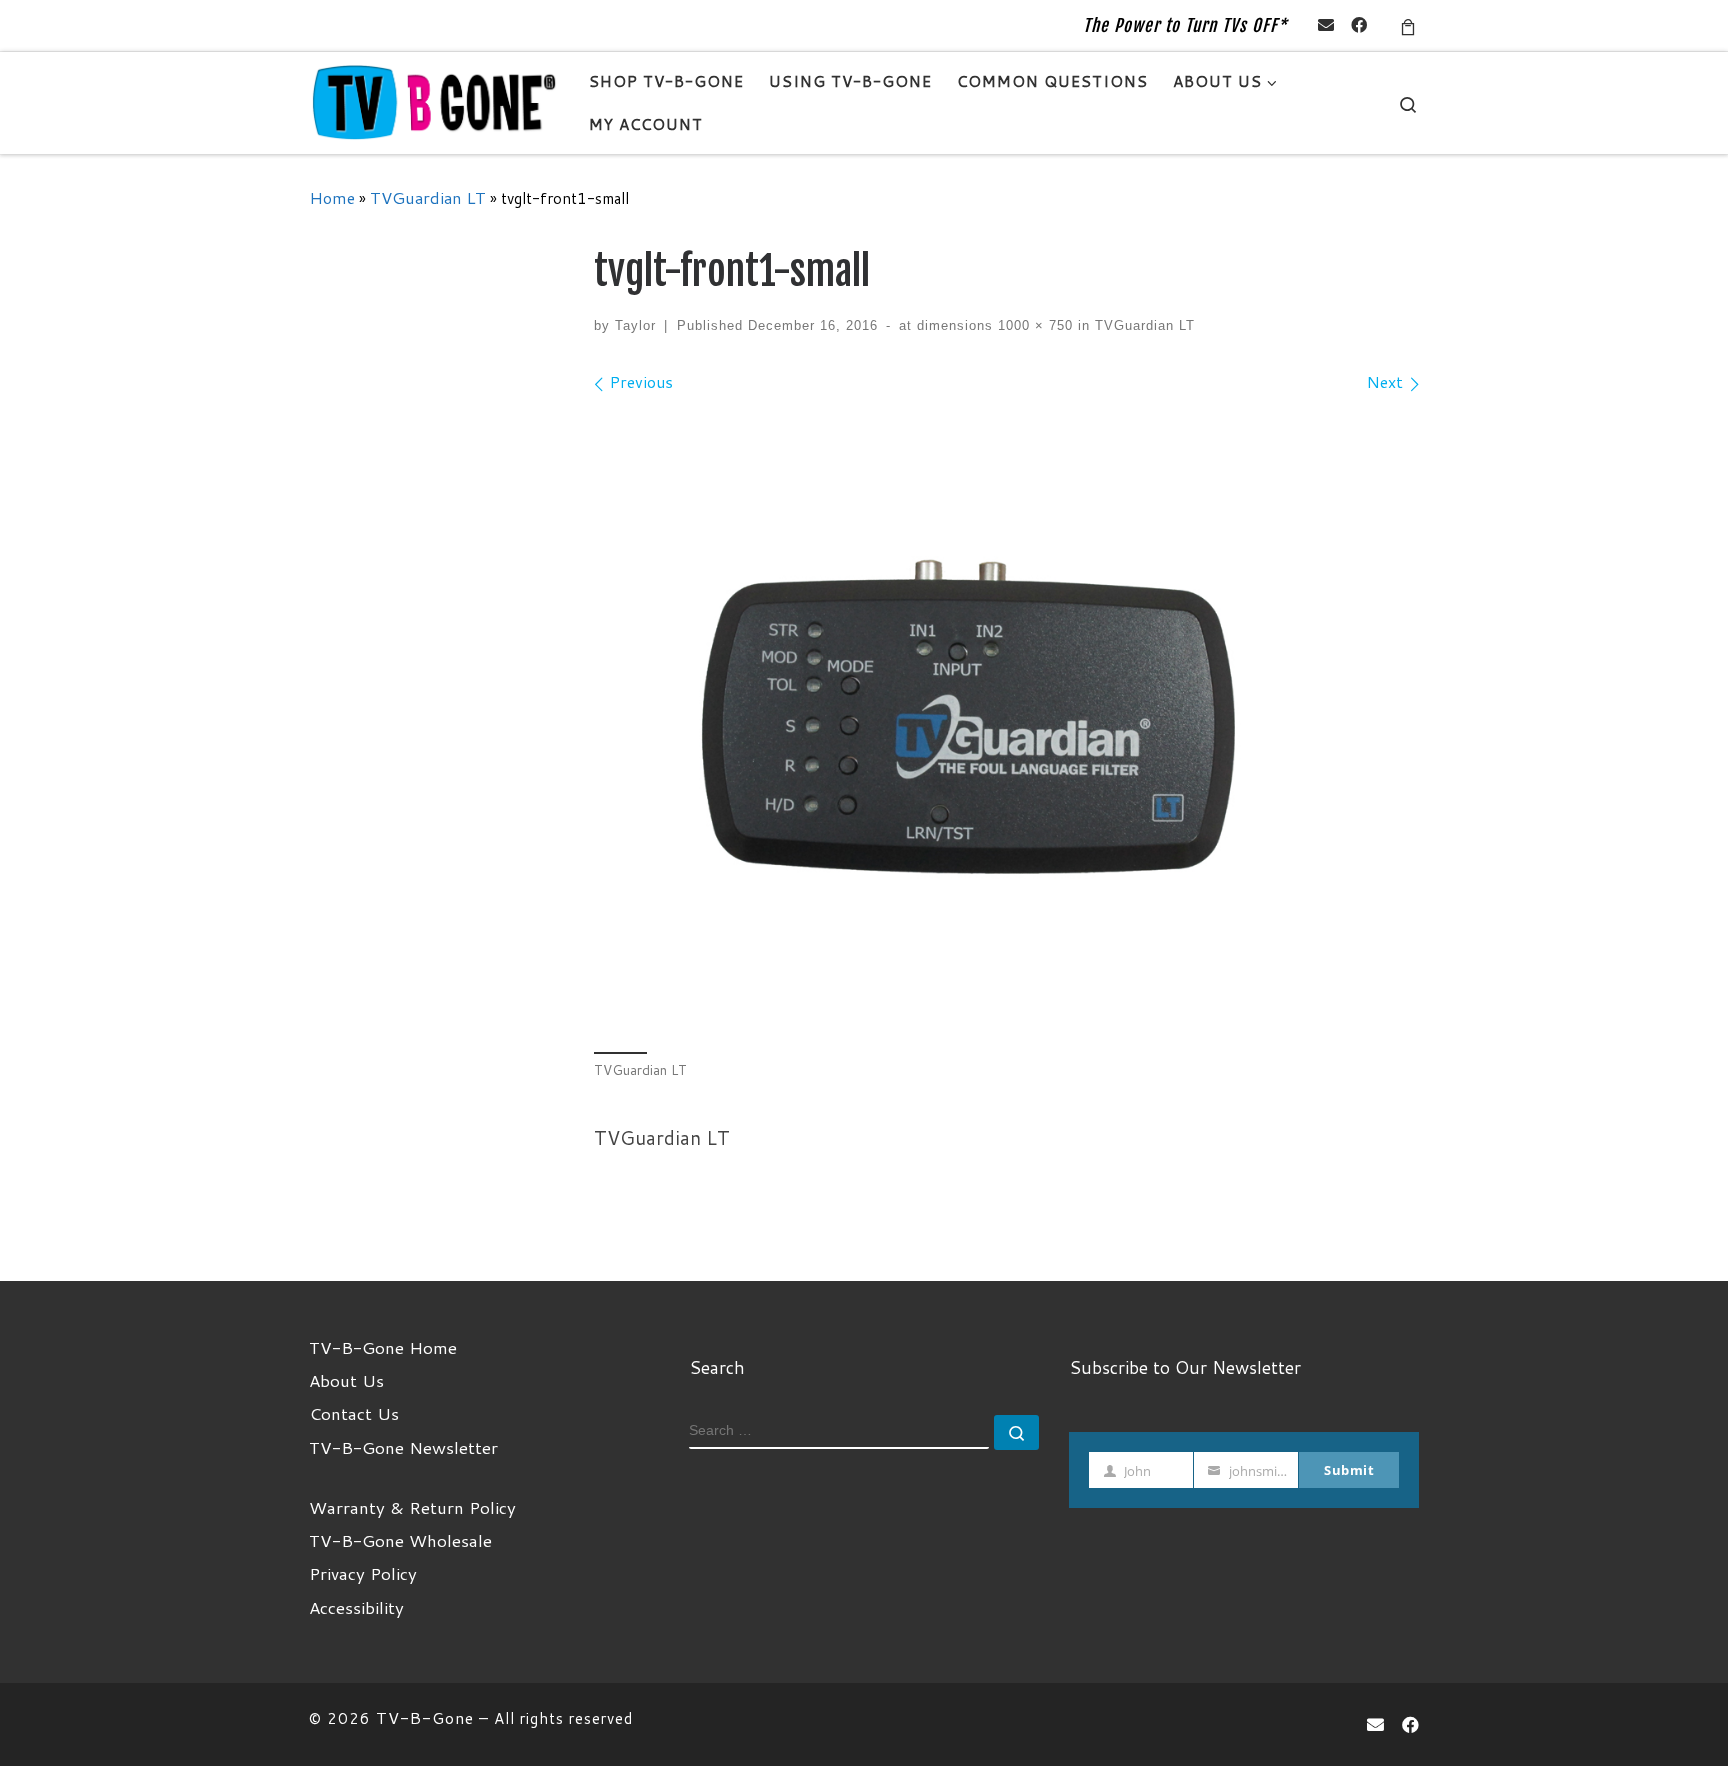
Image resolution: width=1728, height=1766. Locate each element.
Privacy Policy (363, 1573)
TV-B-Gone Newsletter (403, 1447)
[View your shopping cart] (1408, 25)
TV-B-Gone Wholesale (400, 1540)
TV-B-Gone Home (383, 1347)
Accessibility (356, 1607)
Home (332, 197)
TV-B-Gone (425, 1717)
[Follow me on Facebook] (1359, 25)
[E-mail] (1326, 25)
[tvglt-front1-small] (1006, 720)
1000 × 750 (1033, 325)
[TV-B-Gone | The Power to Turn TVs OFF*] (434, 101)
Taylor (635, 325)
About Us (346, 1380)
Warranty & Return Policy (412, 1507)
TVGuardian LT (428, 197)
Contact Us (354, 1413)
